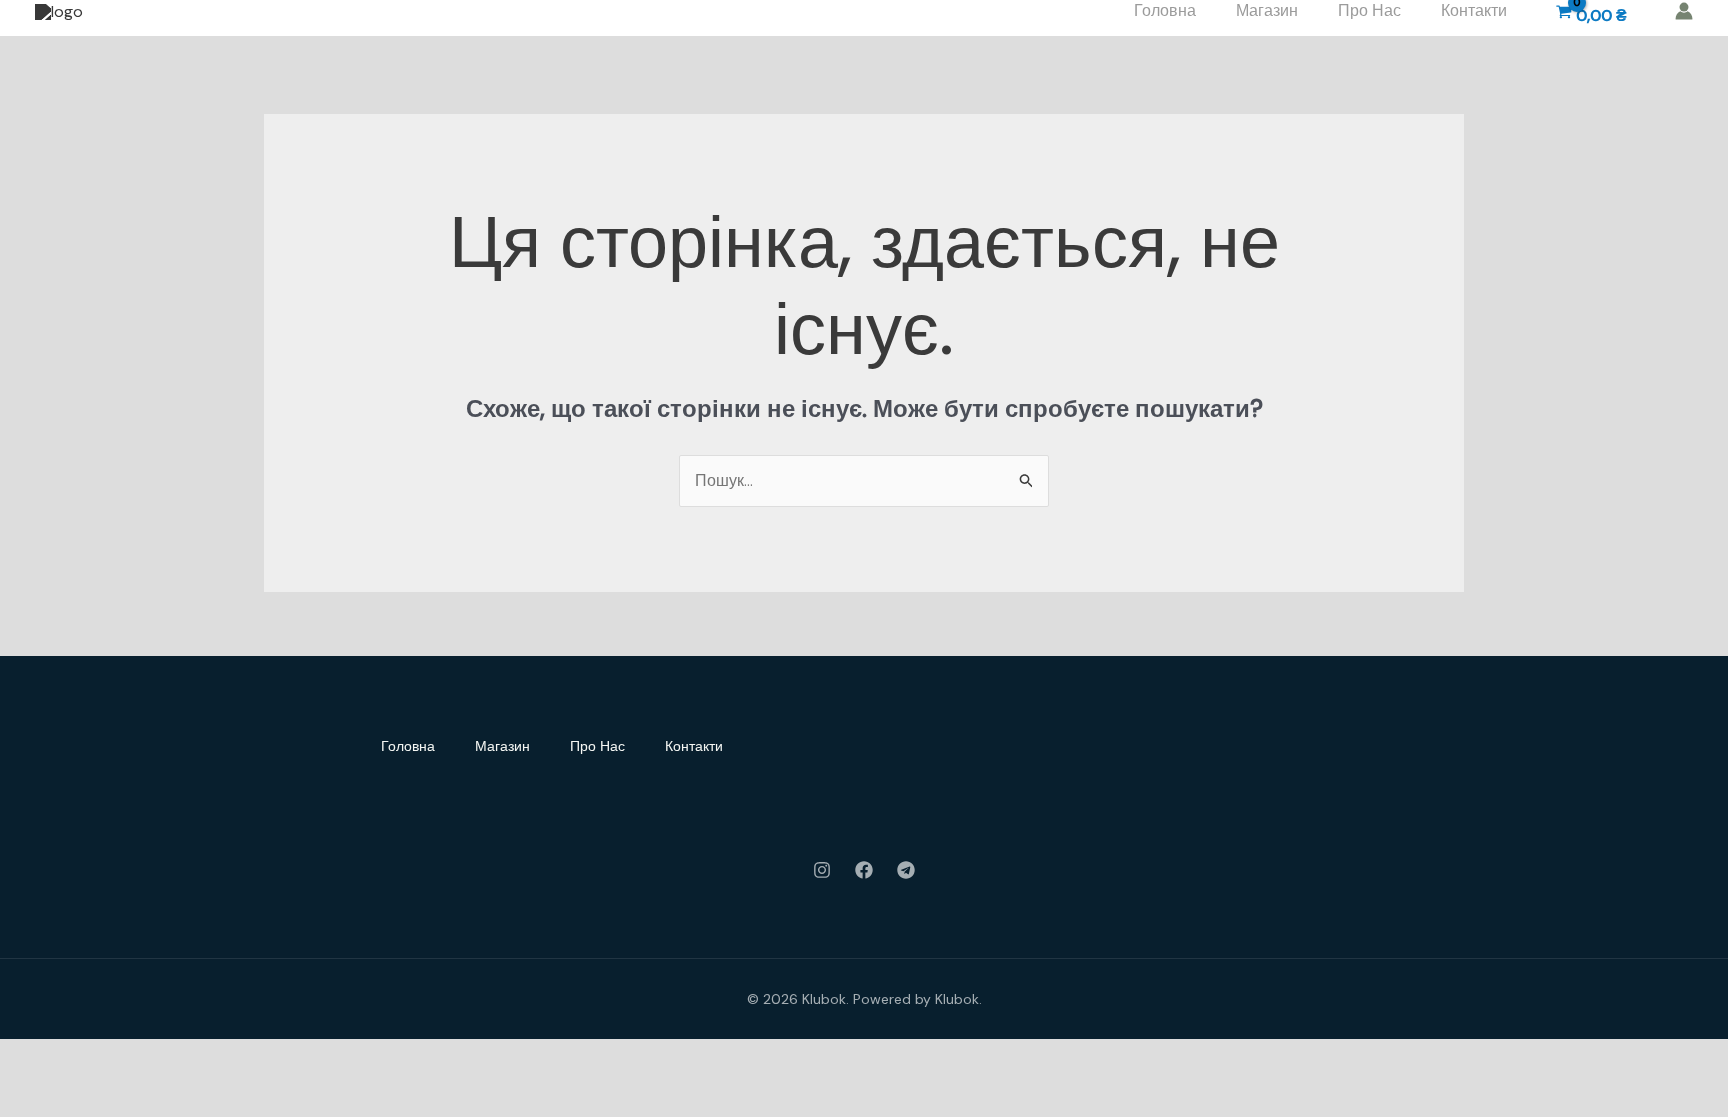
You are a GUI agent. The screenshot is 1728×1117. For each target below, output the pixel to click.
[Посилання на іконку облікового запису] (1684, 11)
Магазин (502, 746)
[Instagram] (822, 870)
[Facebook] (864, 870)
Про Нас (597, 746)
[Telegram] (906, 870)
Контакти (694, 746)
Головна (408, 746)
